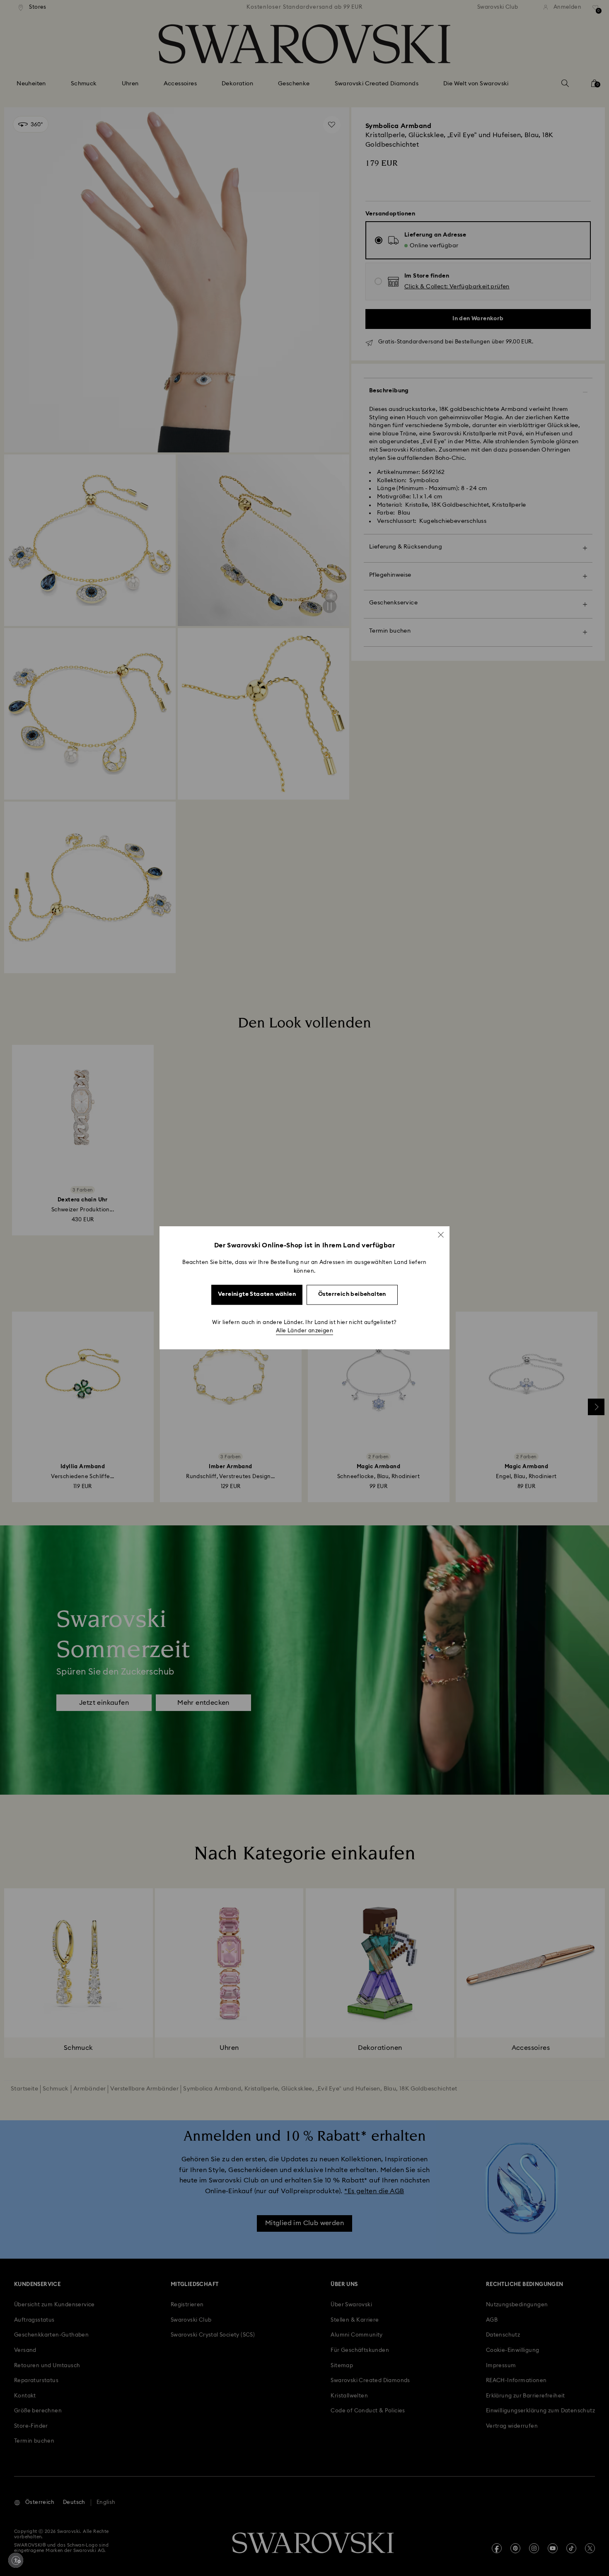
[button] (441, 1235)
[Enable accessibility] (16, 2560)
